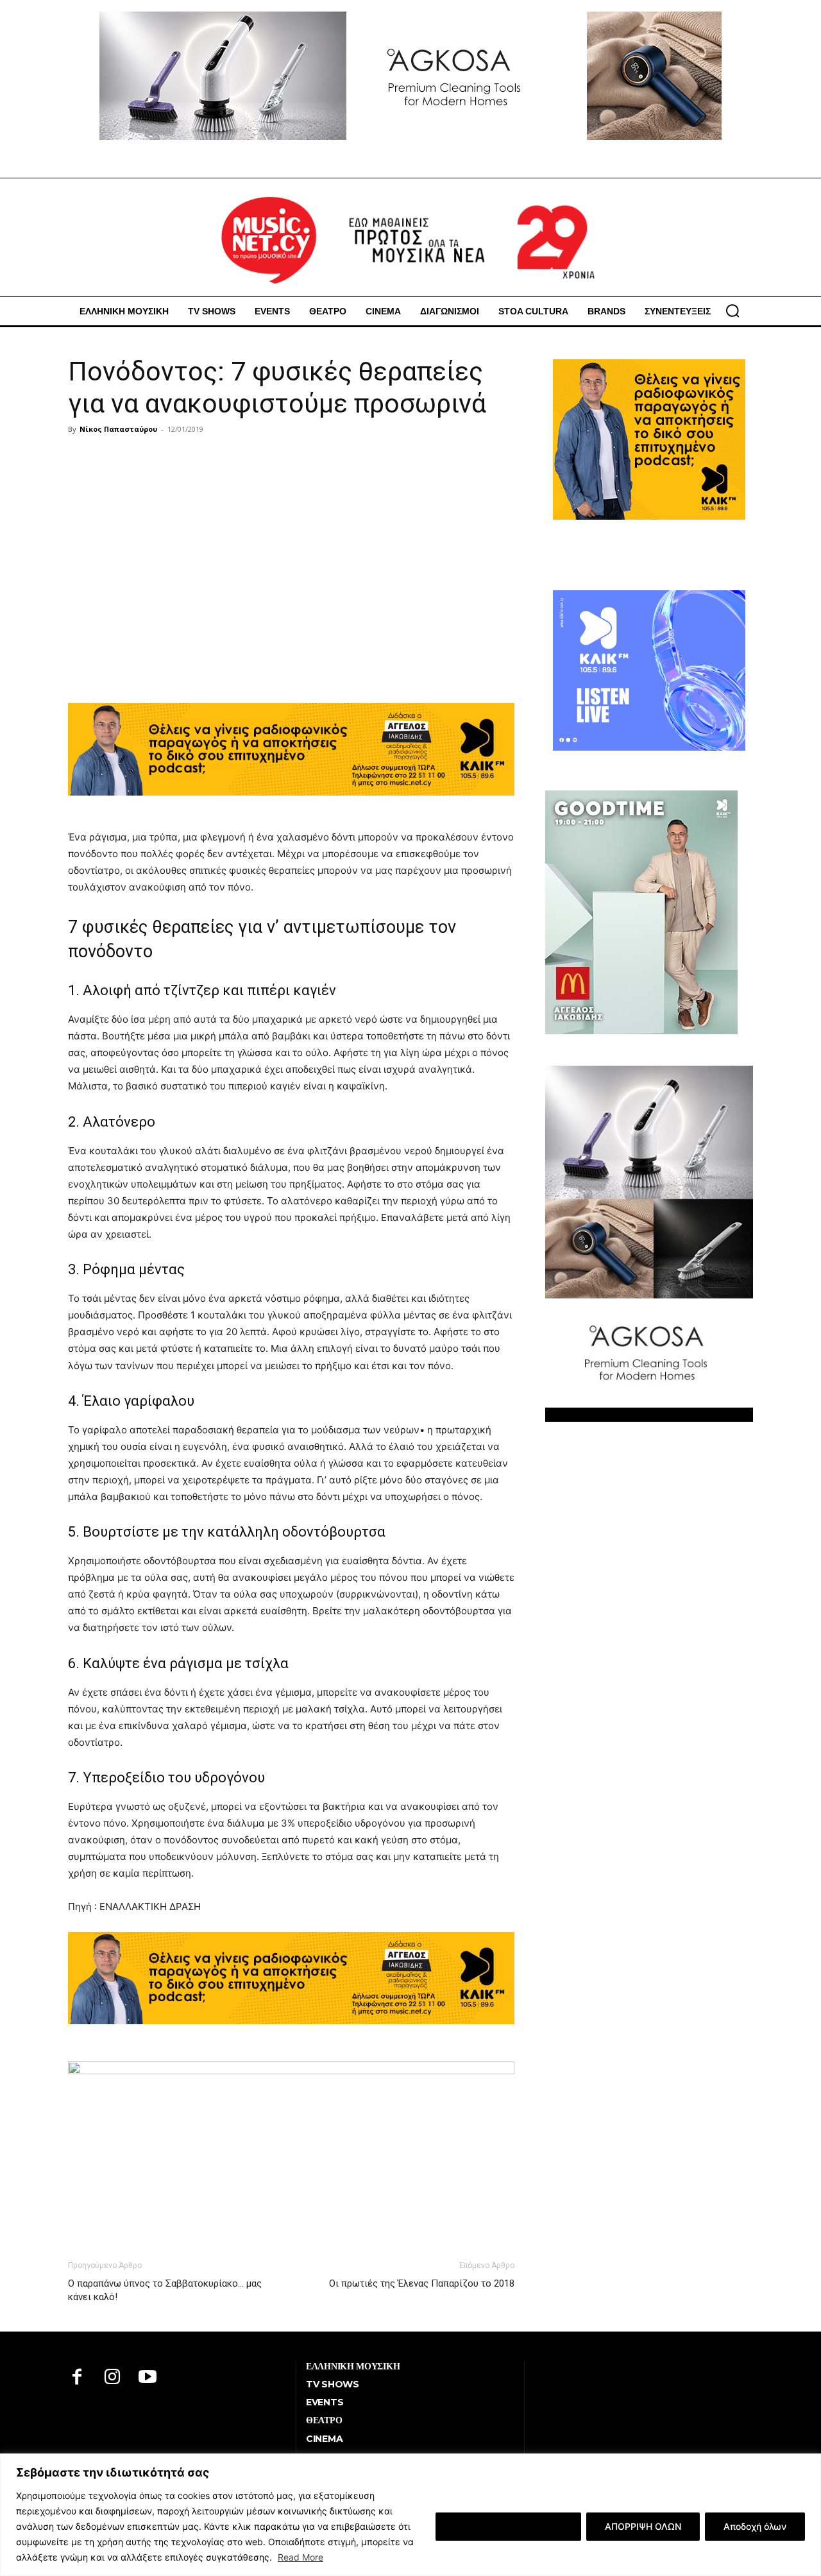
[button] (732, 311)
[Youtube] (148, 2378)
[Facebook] (77, 2378)
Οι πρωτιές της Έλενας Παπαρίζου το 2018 (422, 2283)
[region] (410, 2515)
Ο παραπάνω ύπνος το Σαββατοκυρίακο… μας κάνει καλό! (165, 2290)
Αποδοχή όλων (755, 2526)
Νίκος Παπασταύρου (118, 429)
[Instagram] (113, 2378)
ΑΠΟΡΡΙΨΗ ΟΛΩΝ (643, 2526)
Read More (300, 2557)
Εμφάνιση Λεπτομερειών (508, 2526)
